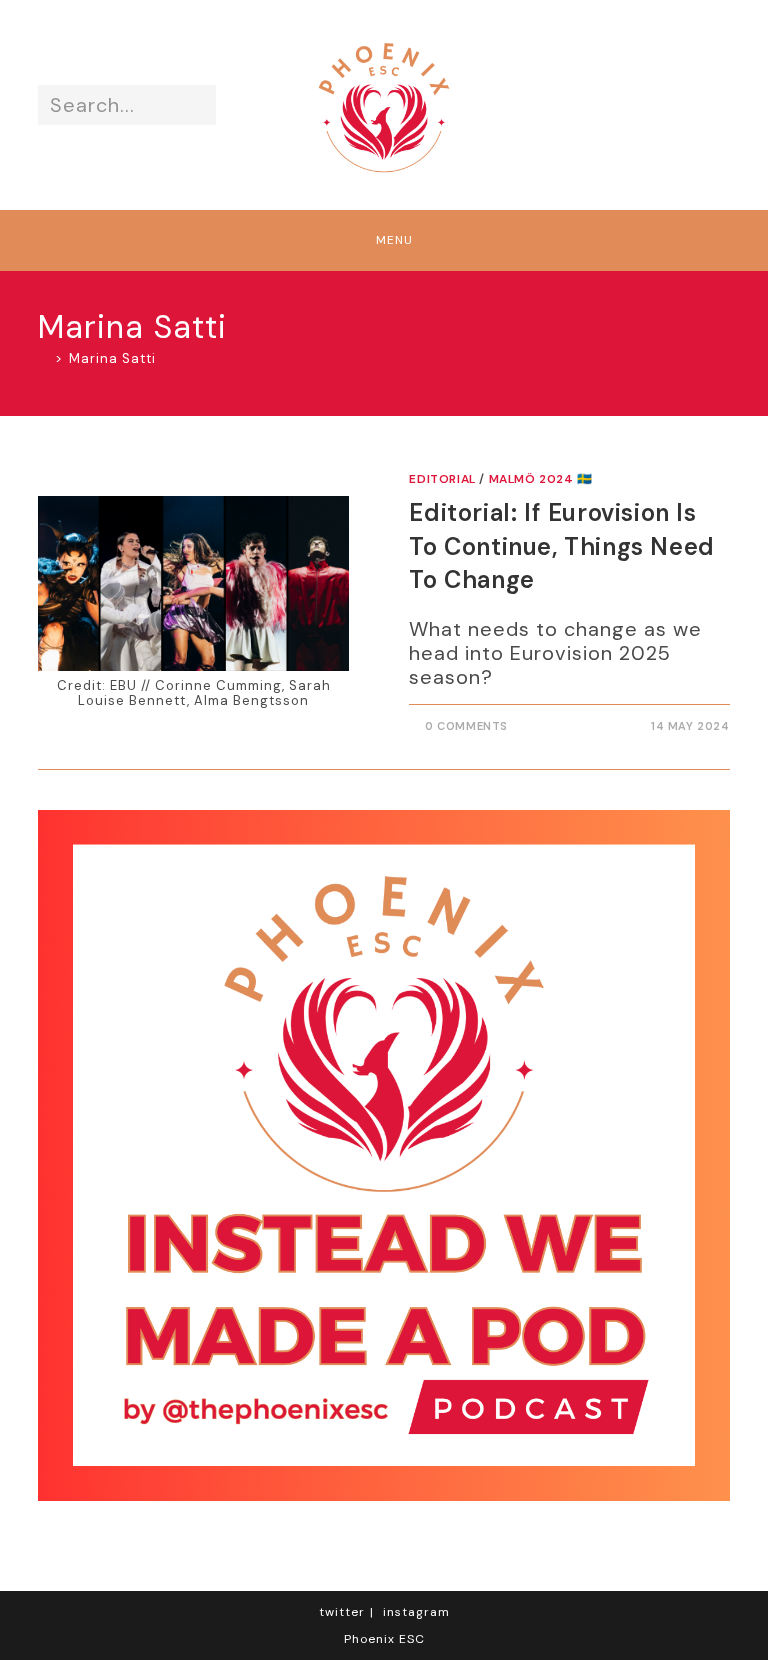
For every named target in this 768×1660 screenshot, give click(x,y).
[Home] (43, 358)
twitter (342, 1612)
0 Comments (466, 726)
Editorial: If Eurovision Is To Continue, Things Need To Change (561, 546)
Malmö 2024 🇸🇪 (541, 479)
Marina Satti (112, 358)
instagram (416, 1612)
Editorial (442, 479)
